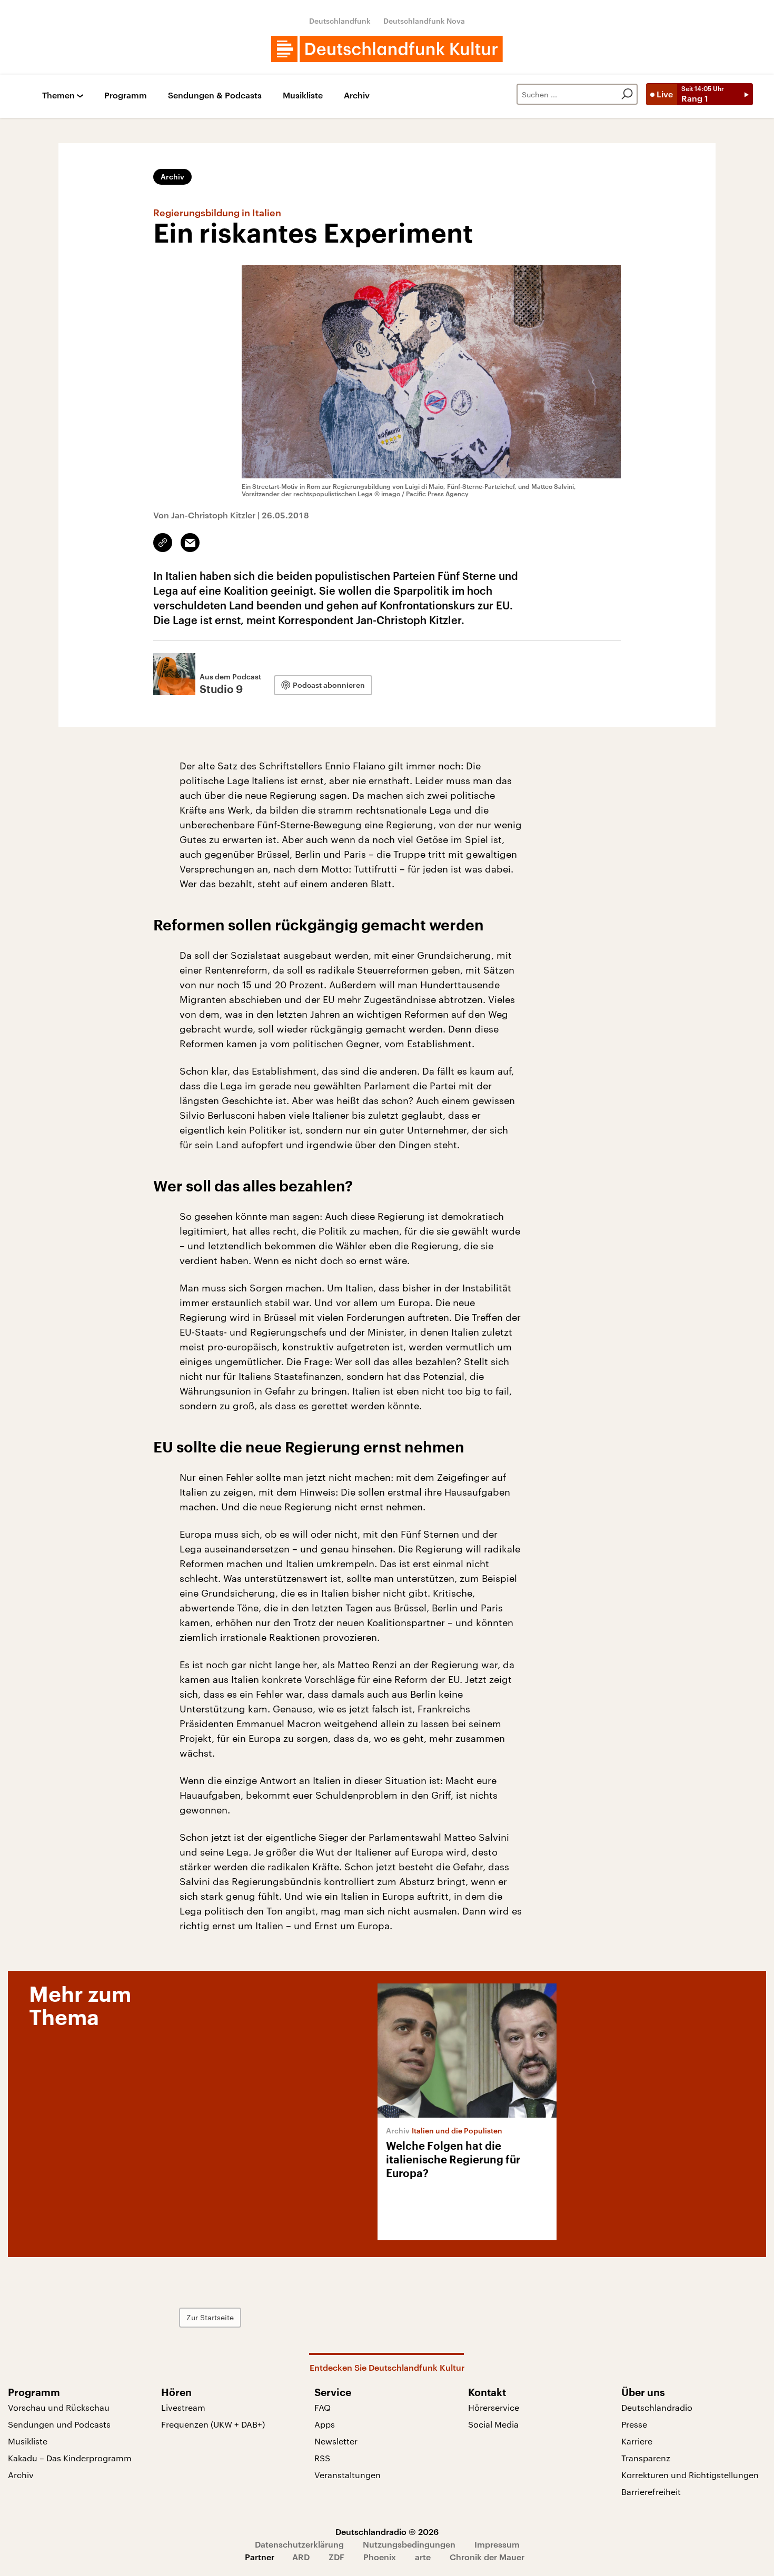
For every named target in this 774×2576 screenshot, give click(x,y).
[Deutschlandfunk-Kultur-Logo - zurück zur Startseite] (387, 49)
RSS (322, 2458)
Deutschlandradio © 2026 (387, 2532)
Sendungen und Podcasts (59, 2424)
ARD (301, 2557)
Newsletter (336, 2441)
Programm (126, 96)
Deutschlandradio (657, 2407)
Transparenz (646, 2458)
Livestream (183, 2407)
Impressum (497, 2544)
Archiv (357, 96)
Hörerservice (494, 2407)
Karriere (637, 2441)
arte (423, 2557)
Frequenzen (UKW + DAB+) (213, 2424)
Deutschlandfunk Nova (424, 21)
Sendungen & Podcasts (215, 96)
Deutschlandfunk (340, 21)
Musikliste (303, 96)
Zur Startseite (210, 2317)
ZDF (336, 2557)
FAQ (322, 2407)
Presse (634, 2424)
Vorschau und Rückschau (59, 2407)
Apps (325, 2424)
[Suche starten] (627, 94)
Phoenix (380, 2557)
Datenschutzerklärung (299, 2544)
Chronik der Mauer (487, 2557)
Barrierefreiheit (651, 2492)
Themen (58, 96)
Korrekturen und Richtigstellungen (690, 2475)
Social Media (493, 2424)
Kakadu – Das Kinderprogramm (70, 2458)
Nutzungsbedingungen (409, 2544)
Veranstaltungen (348, 2475)
